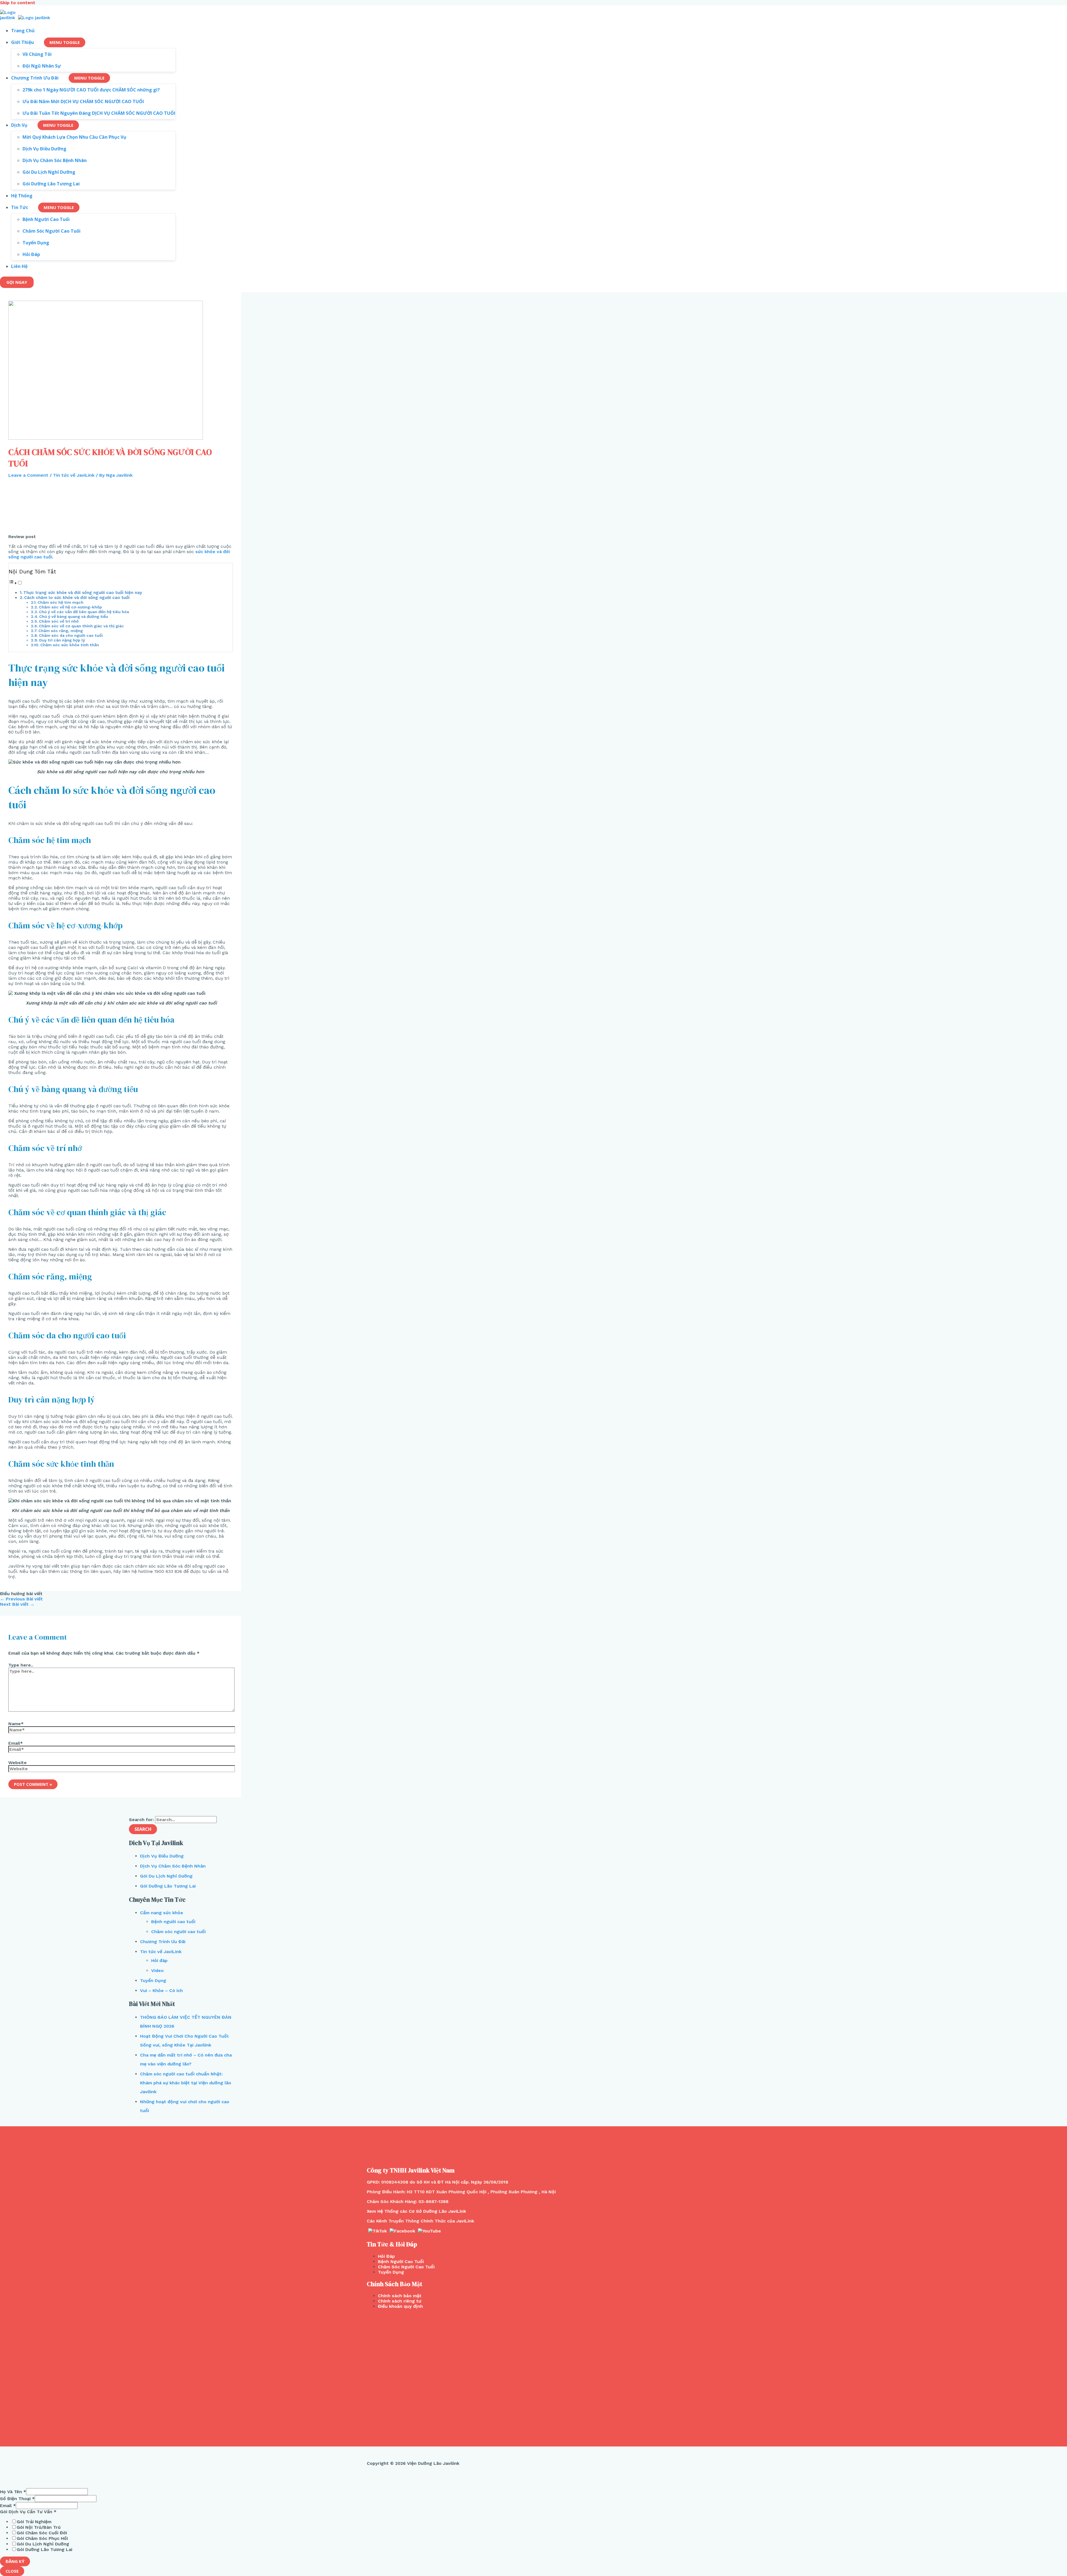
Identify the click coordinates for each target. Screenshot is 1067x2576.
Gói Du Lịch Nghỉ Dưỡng (166, 1876)
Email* (16, 1743)
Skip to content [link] (18, 3)
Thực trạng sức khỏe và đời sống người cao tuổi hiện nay (83, 593)
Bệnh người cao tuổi (173, 1922)
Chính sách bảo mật (400, 2296)
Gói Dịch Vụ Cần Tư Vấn (28, 2512)
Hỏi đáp (159, 1960)
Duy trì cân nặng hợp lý (62, 640)
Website (18, 1763)
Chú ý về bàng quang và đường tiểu (74, 617)
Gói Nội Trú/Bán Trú (39, 2527)
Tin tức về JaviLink (74, 475)
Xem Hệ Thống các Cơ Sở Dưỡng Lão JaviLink (416, 2211)
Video (157, 1970)
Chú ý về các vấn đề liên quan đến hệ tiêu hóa (84, 612)
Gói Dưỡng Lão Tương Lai (168, 1886)
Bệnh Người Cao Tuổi (401, 2262)
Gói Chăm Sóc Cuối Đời (42, 2533)
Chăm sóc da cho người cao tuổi (71, 636)
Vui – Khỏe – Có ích (161, 1991)
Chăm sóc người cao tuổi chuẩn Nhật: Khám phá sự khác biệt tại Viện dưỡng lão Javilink (186, 2083)
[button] (16, 583)
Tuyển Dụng (153, 1981)
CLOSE (12, 2571)
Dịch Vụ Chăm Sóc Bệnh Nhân (173, 1866)
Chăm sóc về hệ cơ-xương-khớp (70, 607)
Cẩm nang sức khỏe (162, 1913)
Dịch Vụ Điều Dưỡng (162, 1856)
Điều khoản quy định (400, 2306)
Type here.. (21, 1665)
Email (8, 2506)
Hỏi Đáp (386, 2256)
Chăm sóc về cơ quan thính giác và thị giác (81, 626)
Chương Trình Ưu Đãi (163, 1942)
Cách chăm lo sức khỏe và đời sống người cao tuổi (77, 598)
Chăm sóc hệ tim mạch (60, 602)
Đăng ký (15, 2561)
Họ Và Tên (13, 2492)
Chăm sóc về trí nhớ (59, 621)
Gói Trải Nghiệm (34, 2522)
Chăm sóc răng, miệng (61, 631)
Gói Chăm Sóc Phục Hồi (42, 2538)
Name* (16, 1724)
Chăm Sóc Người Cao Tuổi (406, 2267)
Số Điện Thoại (17, 2499)
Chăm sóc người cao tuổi (178, 1932)
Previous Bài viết (21, 1599)
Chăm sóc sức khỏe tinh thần (70, 645)
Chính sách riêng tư (400, 2301)
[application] (36, 42)
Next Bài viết (17, 1604)
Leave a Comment (28, 475)
